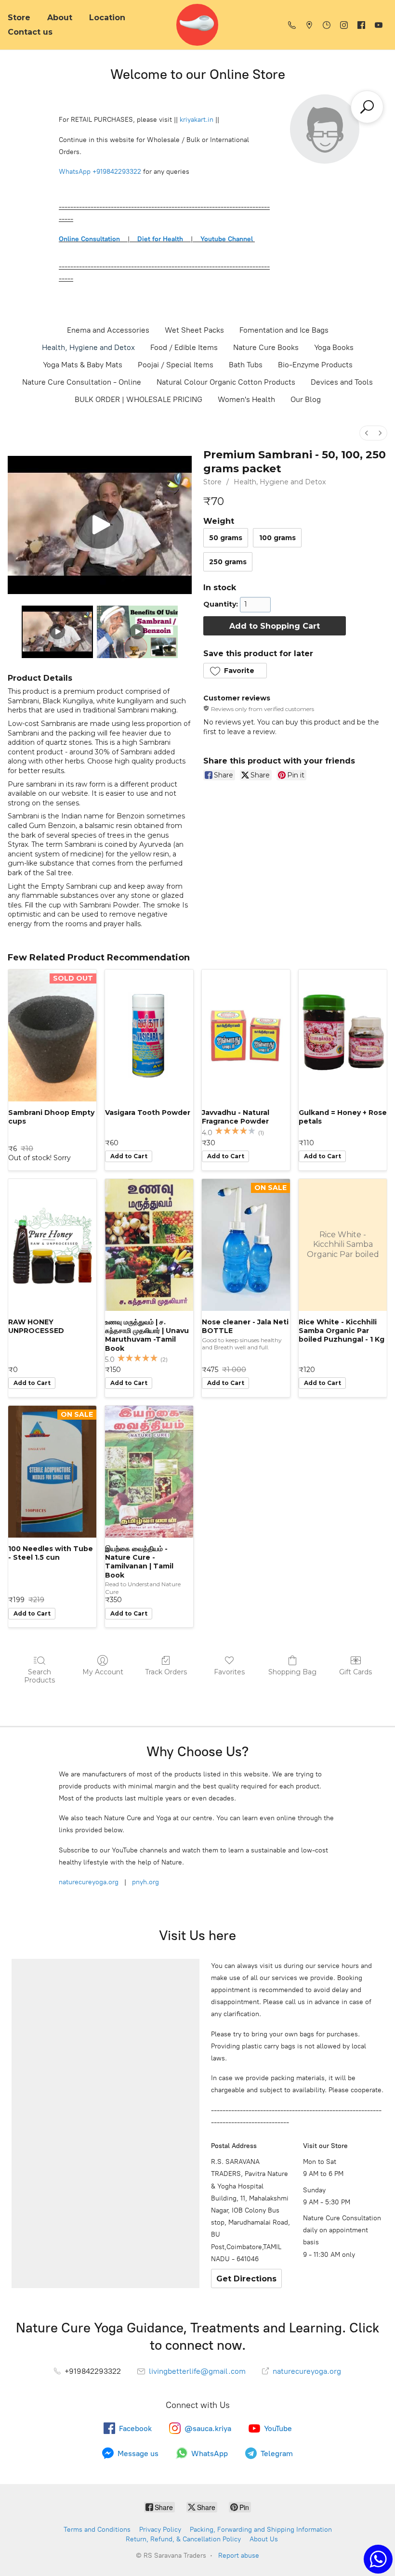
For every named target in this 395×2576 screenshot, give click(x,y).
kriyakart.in (197, 120)
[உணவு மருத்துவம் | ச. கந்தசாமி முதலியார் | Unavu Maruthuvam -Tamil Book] (149, 1245)
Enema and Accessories (108, 330)
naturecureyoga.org (89, 1882)
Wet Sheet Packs (194, 330)
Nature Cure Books (266, 347)
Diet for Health (160, 239)
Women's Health (246, 399)
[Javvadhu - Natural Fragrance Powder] (246, 1036)
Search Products (39, 1676)
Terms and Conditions (97, 2530)
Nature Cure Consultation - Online (82, 382)
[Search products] (367, 107)
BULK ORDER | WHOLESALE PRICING (138, 399)
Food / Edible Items (184, 347)
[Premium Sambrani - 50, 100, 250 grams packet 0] (57, 632)
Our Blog (306, 399)
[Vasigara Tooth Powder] (149, 1036)
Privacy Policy (160, 2530)
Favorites (229, 1672)
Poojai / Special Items (176, 365)
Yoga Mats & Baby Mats (83, 365)
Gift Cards (355, 1672)
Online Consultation (89, 239)
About (60, 18)
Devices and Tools (342, 382)
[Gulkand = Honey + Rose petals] (343, 1036)
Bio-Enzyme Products (315, 365)
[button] (235, 671)
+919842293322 (117, 172)
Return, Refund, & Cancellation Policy (183, 2539)
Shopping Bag (292, 1672)
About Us (264, 2539)
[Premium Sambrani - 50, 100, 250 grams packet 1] (137, 632)
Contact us (30, 32)
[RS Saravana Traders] (197, 25)
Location (107, 18)
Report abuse (239, 2556)
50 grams (226, 538)
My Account (103, 1672)
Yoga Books (334, 347)
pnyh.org (145, 1882)
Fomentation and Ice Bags (284, 330)
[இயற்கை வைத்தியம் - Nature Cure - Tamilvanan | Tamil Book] (149, 1472)
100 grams (277, 538)
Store (19, 18)
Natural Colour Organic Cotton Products (226, 382)
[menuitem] (367, 433)
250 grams (228, 562)
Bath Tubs (246, 365)
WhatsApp (75, 172)
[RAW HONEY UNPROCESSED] (52, 1245)
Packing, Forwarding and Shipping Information (261, 2530)
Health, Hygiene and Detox (88, 347)
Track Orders (166, 1672)
